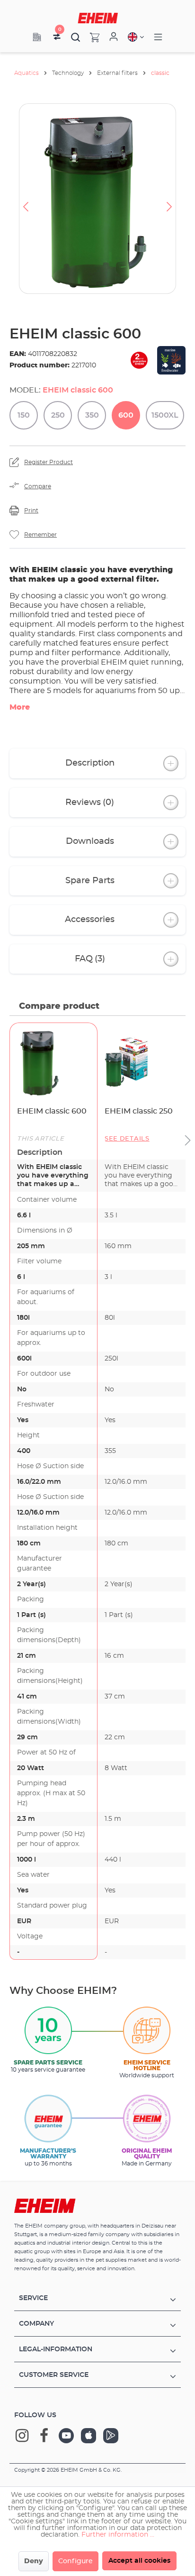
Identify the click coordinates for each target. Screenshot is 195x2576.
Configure (75, 2561)
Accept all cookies (139, 2561)
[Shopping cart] (90, 37)
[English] (136, 37)
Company (36, 2324)
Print (31, 511)
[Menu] (158, 37)
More (20, 707)
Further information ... (118, 2535)
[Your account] (114, 37)
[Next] (169, 199)
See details (127, 1139)
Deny (34, 2561)
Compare (38, 486)
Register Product (49, 462)
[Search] (76, 37)
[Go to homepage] (98, 18)
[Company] (37, 37)
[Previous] (26, 199)
